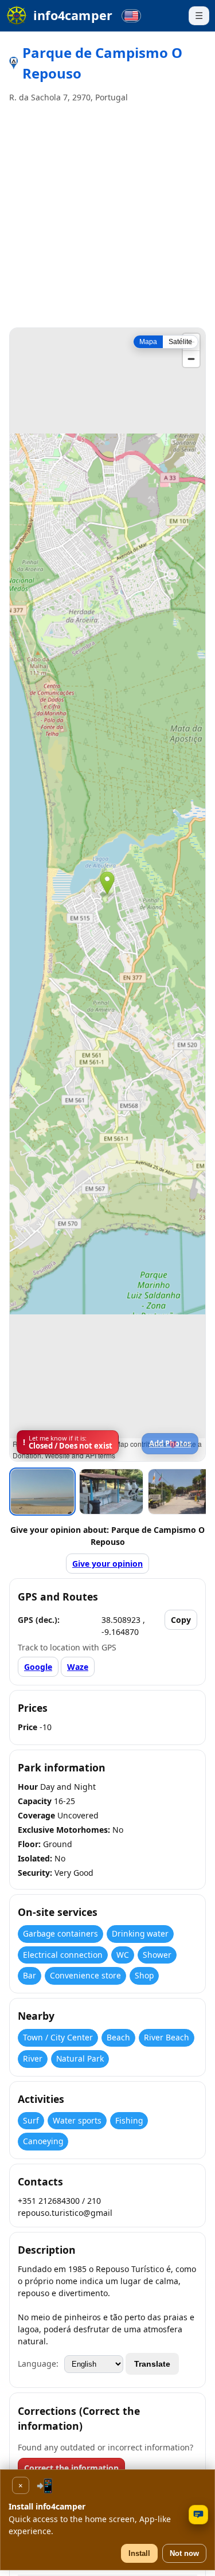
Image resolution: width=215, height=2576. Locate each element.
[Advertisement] (107, 216)
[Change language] (131, 16)
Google (38, 1667)
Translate (152, 2364)
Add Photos (170, 1443)
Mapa (148, 342)
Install (139, 2553)
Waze (78, 1667)
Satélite (180, 342)
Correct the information (71, 2468)
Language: (38, 2364)
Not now (184, 2553)
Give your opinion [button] (107, 1564)
